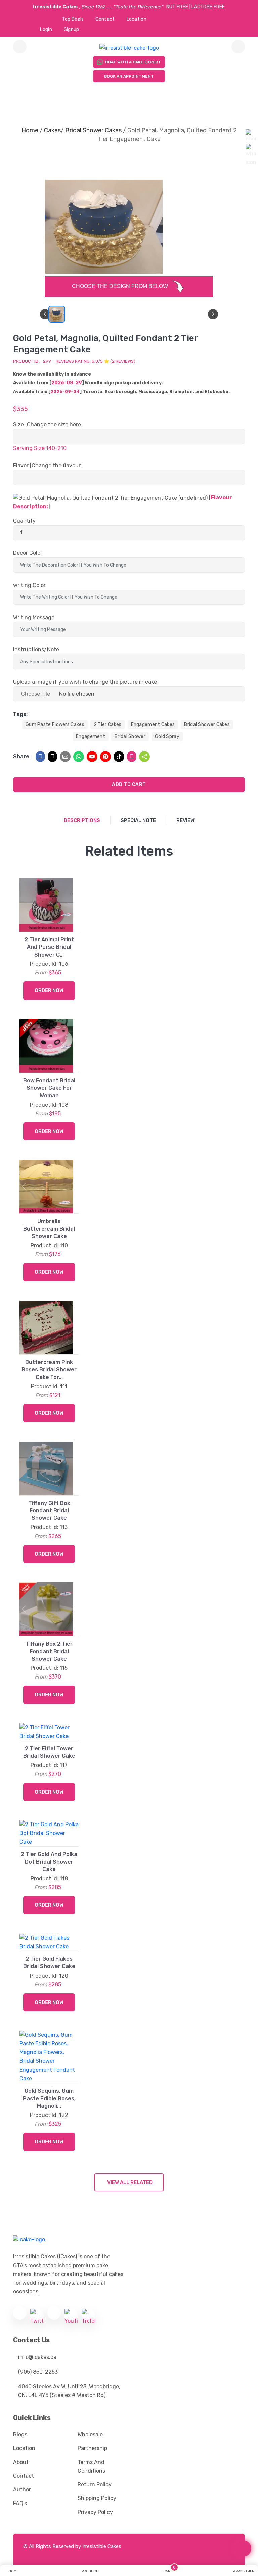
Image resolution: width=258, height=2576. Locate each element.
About (21, 2462)
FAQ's (20, 2503)
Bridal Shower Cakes (93, 130)
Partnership (92, 2448)
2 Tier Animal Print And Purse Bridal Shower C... (49, 947)
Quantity (24, 521)
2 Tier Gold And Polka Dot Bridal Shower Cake (49, 1862)
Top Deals (73, 19)
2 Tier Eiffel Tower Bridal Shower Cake (49, 1752)
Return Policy (95, 2485)
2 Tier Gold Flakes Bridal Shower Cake (49, 1963)
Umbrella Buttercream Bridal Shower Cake (49, 1229)
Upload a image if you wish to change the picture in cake (85, 682)
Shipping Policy (97, 2498)
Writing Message (34, 617)
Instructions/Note (36, 650)
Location (137, 19)
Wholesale (90, 2435)
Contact (105, 19)
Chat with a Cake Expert (133, 62)
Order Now (49, 990)
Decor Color (28, 553)
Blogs (20, 2435)
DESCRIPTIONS (82, 820)
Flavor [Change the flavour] (48, 465)
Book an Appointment (129, 76)
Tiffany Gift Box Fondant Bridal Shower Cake (49, 1511)
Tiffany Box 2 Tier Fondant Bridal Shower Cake (49, 1651)
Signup (72, 29)
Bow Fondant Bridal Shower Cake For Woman (49, 1088)
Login (46, 29)
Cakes (52, 130)
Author (22, 2490)
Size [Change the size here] (48, 424)
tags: (20, 714)
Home (30, 130)
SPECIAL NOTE (138, 820)
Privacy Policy (95, 2512)
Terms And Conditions (91, 2466)
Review (185, 820)
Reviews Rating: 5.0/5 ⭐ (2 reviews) (96, 361)
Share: (22, 756)
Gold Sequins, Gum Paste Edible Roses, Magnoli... (49, 2098)
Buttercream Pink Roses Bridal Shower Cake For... (49, 1370)
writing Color (29, 585)
